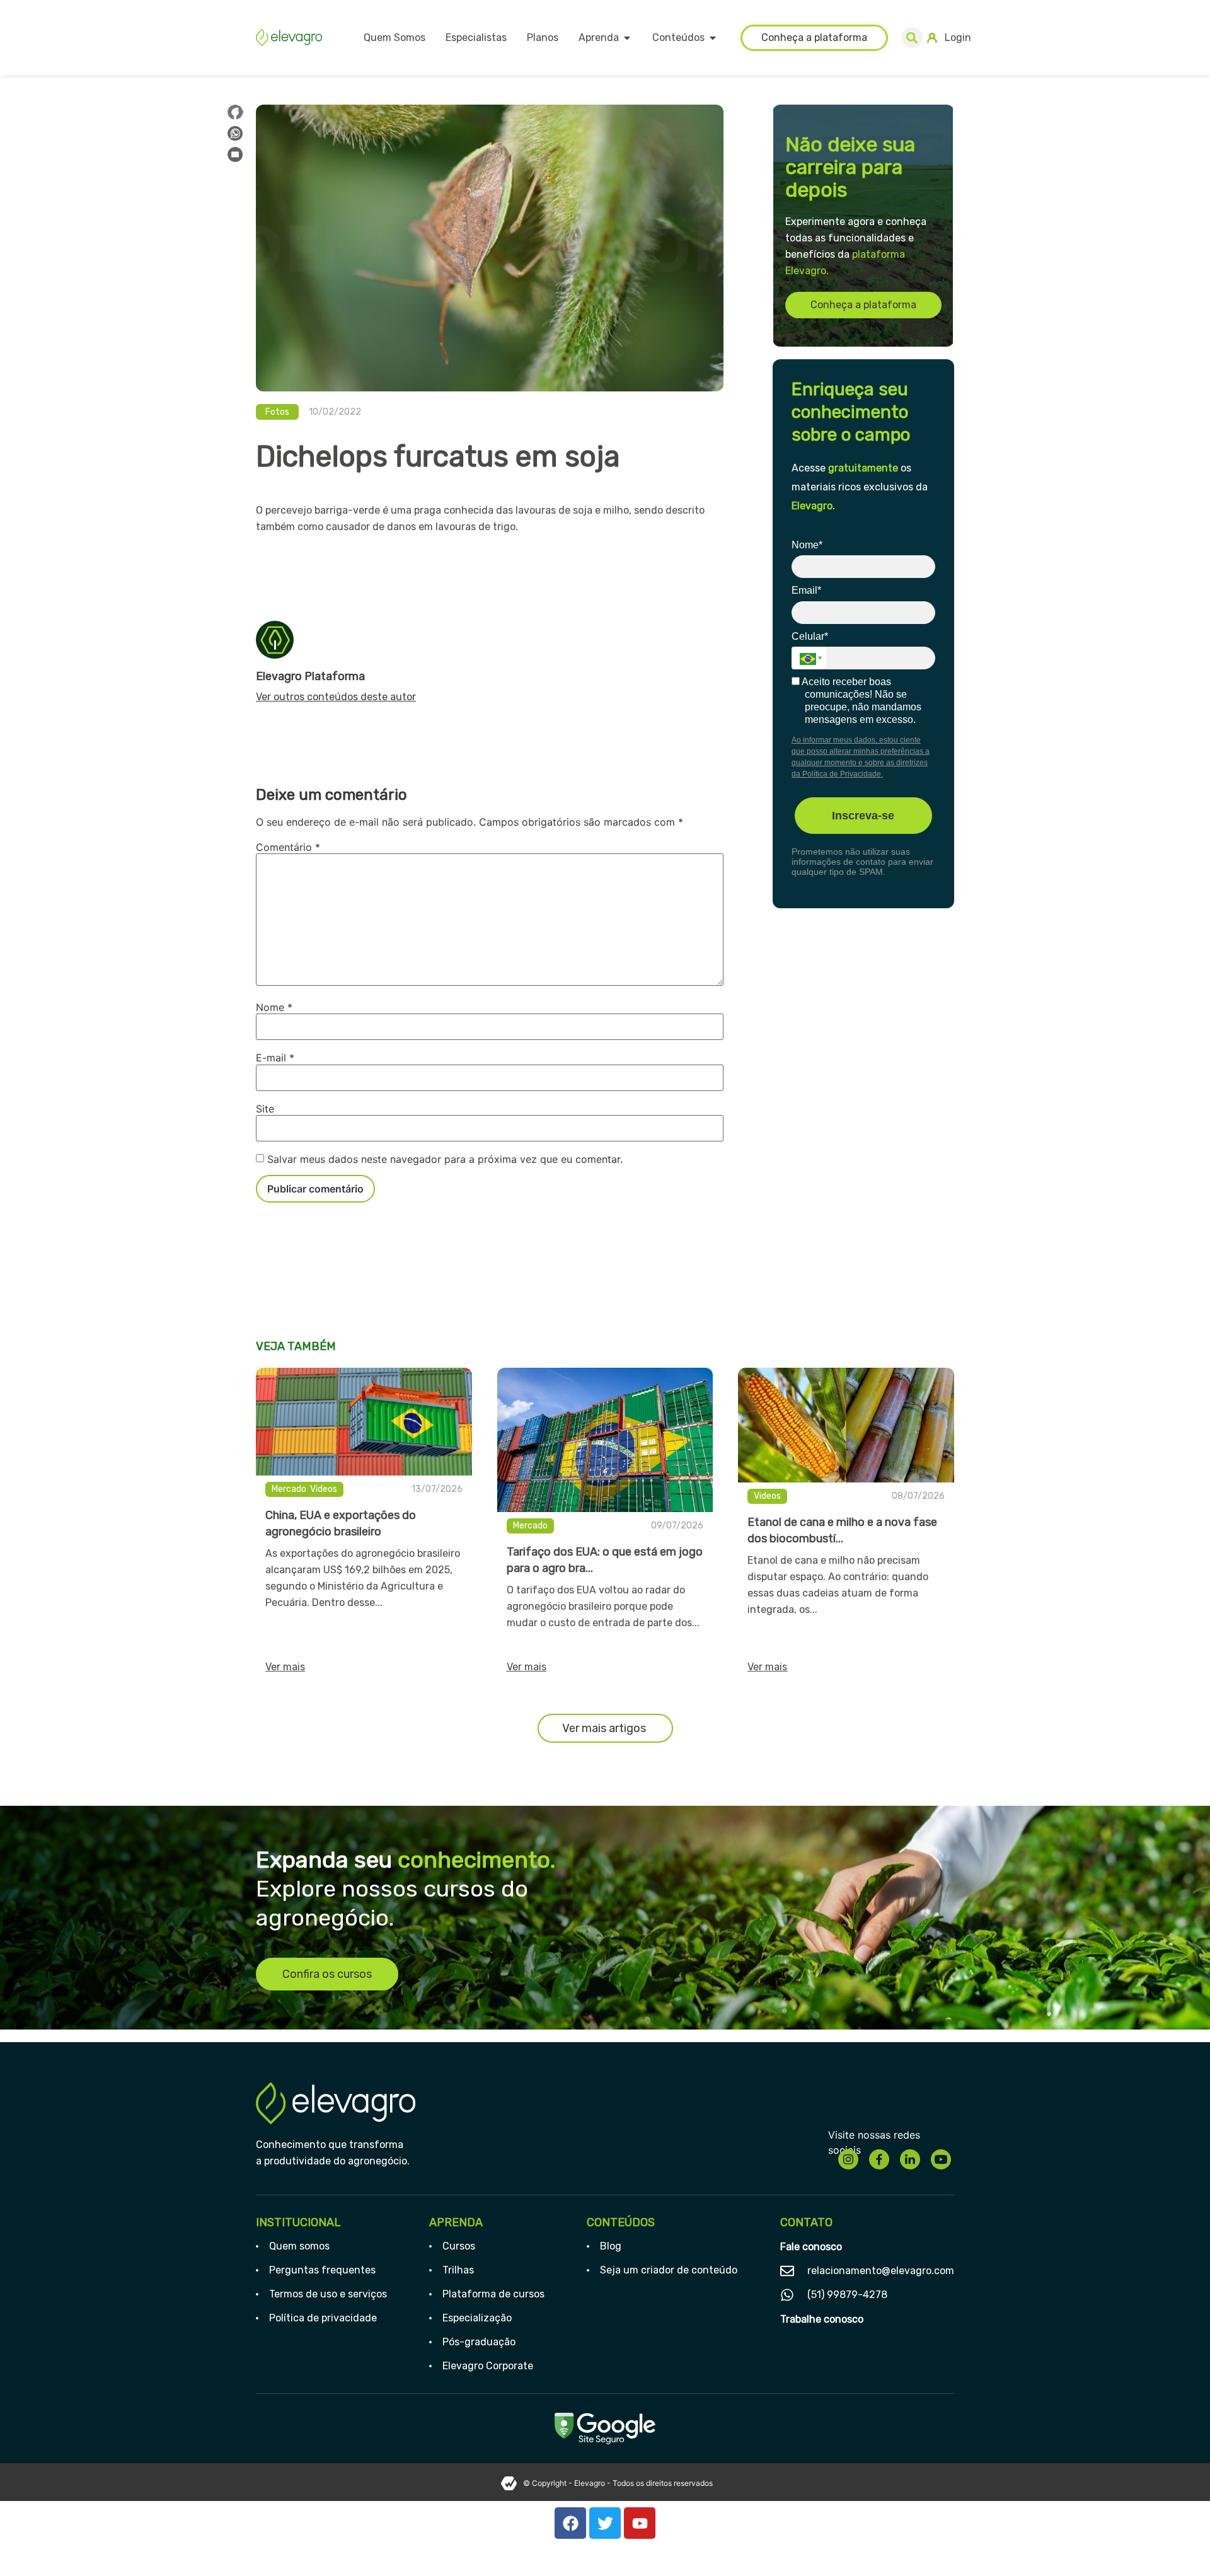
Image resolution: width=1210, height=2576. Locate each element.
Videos (324, 1489)
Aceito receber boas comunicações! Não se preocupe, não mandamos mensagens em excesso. (861, 701)
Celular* (810, 636)
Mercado (289, 1489)
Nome (274, 1007)
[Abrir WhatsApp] (1178, 2544)
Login (958, 38)
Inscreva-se (863, 816)
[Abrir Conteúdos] (713, 38)
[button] (912, 38)
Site (265, 1109)
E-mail (275, 1058)
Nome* (807, 545)
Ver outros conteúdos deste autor (336, 697)
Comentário (288, 847)
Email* (806, 590)
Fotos (277, 412)
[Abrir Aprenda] (627, 38)
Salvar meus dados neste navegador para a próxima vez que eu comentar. (445, 1159)
